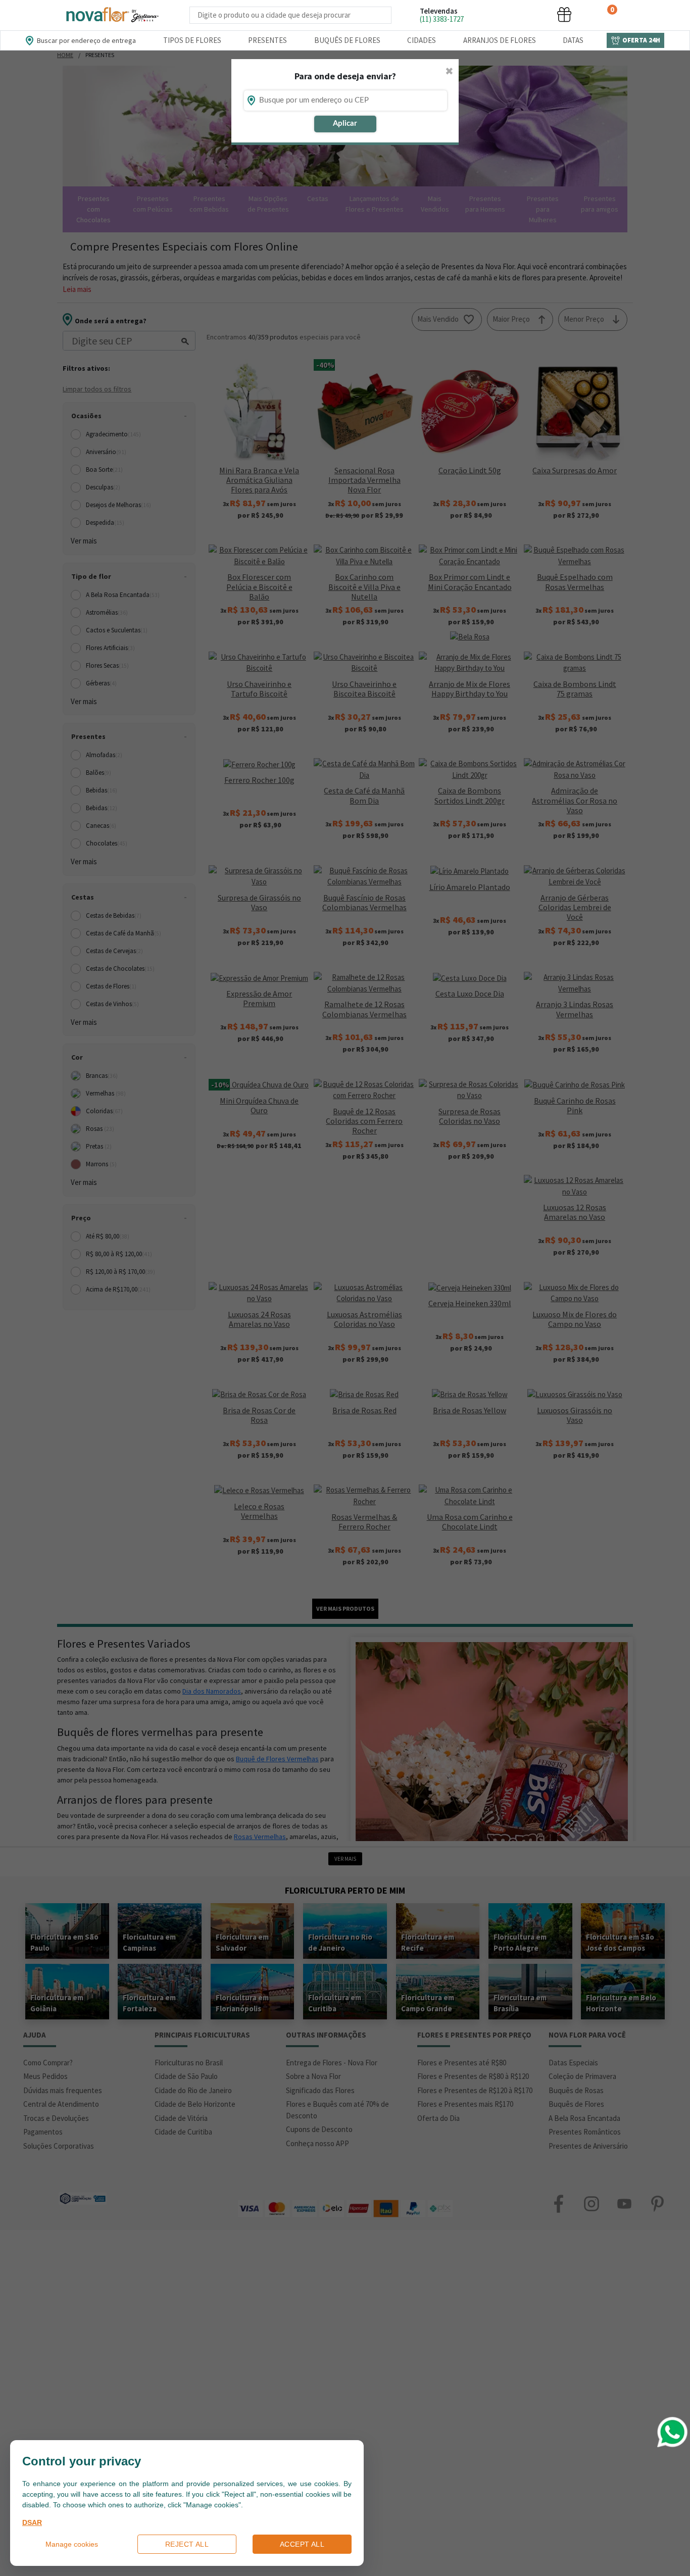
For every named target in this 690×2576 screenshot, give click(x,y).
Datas (573, 40)
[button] (488, 14)
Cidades (422, 40)
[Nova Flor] (112, 15)
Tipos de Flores (192, 40)
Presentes (267, 40)
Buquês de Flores (347, 40)
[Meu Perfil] (526, 14)
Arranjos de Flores (500, 40)
